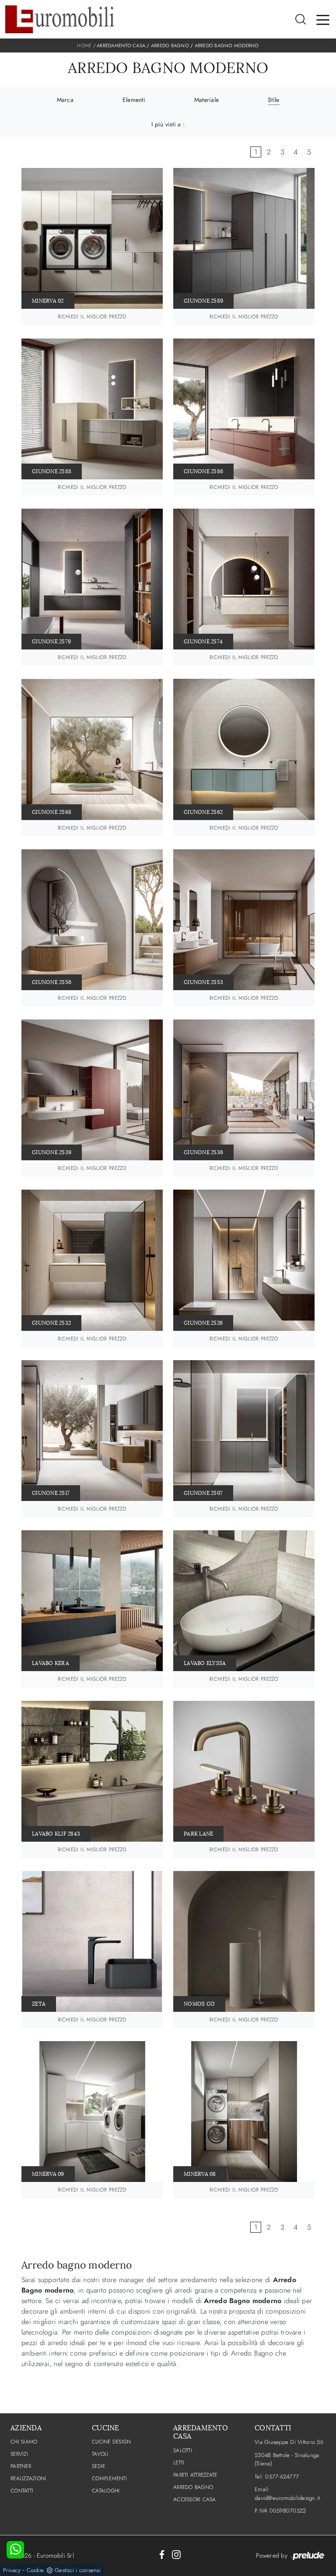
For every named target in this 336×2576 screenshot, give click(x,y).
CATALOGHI (106, 2491)
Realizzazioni (28, 2478)
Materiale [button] (206, 100)
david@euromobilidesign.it (287, 2498)
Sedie (98, 2466)
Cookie (35, 2570)
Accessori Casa (195, 2499)
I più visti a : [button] (168, 124)
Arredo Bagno (170, 45)
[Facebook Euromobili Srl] (162, 2554)
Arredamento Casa (121, 45)
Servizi (19, 2454)
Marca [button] (65, 100)
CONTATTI (22, 2491)
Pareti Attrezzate (195, 2475)
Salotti (183, 2450)
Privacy (12, 2570)
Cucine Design (111, 2442)
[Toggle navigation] (323, 19)
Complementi (109, 2478)
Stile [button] (273, 100)
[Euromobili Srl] (60, 19)
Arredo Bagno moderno (227, 45)
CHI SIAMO (24, 2442)
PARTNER (21, 2466)
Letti (179, 2463)
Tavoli (100, 2454)
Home (84, 45)
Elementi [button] (134, 100)
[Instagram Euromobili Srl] (176, 2554)
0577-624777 (282, 2477)
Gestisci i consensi (78, 2570)
